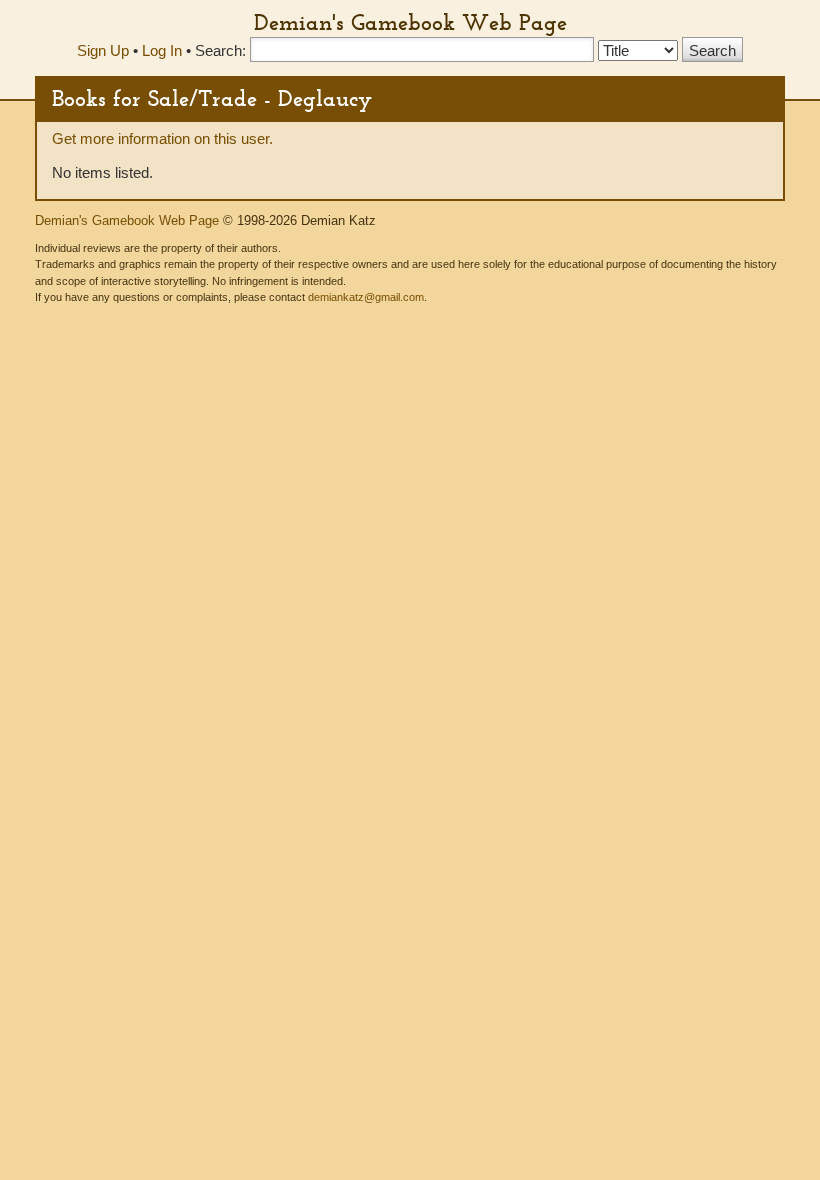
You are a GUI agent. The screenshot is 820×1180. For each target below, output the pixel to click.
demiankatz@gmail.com (366, 297)
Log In (162, 50)
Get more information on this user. (162, 138)
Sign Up (103, 50)
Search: (220, 50)
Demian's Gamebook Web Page (410, 22)
